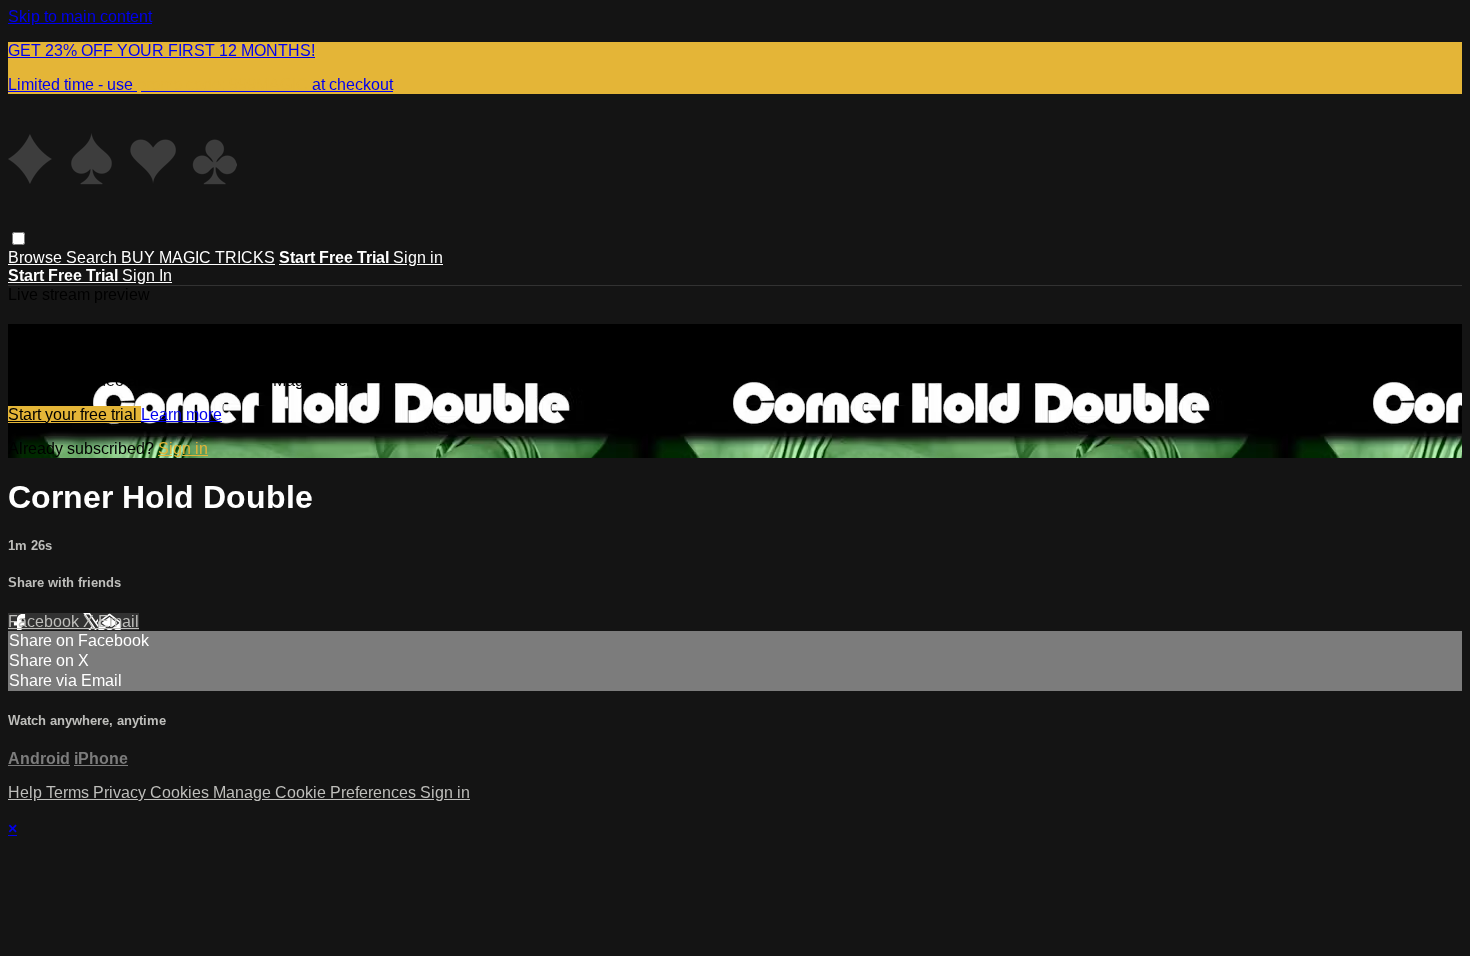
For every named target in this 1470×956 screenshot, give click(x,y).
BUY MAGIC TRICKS (198, 257)
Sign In (147, 275)
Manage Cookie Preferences (316, 792)
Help (27, 792)
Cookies (181, 792)
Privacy (121, 792)
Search (93, 257)
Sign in (418, 257)
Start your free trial (74, 414)
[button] (18, 238)
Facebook (45, 621)
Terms (69, 792)
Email (118, 621)
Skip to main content (80, 16)
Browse (37, 257)
